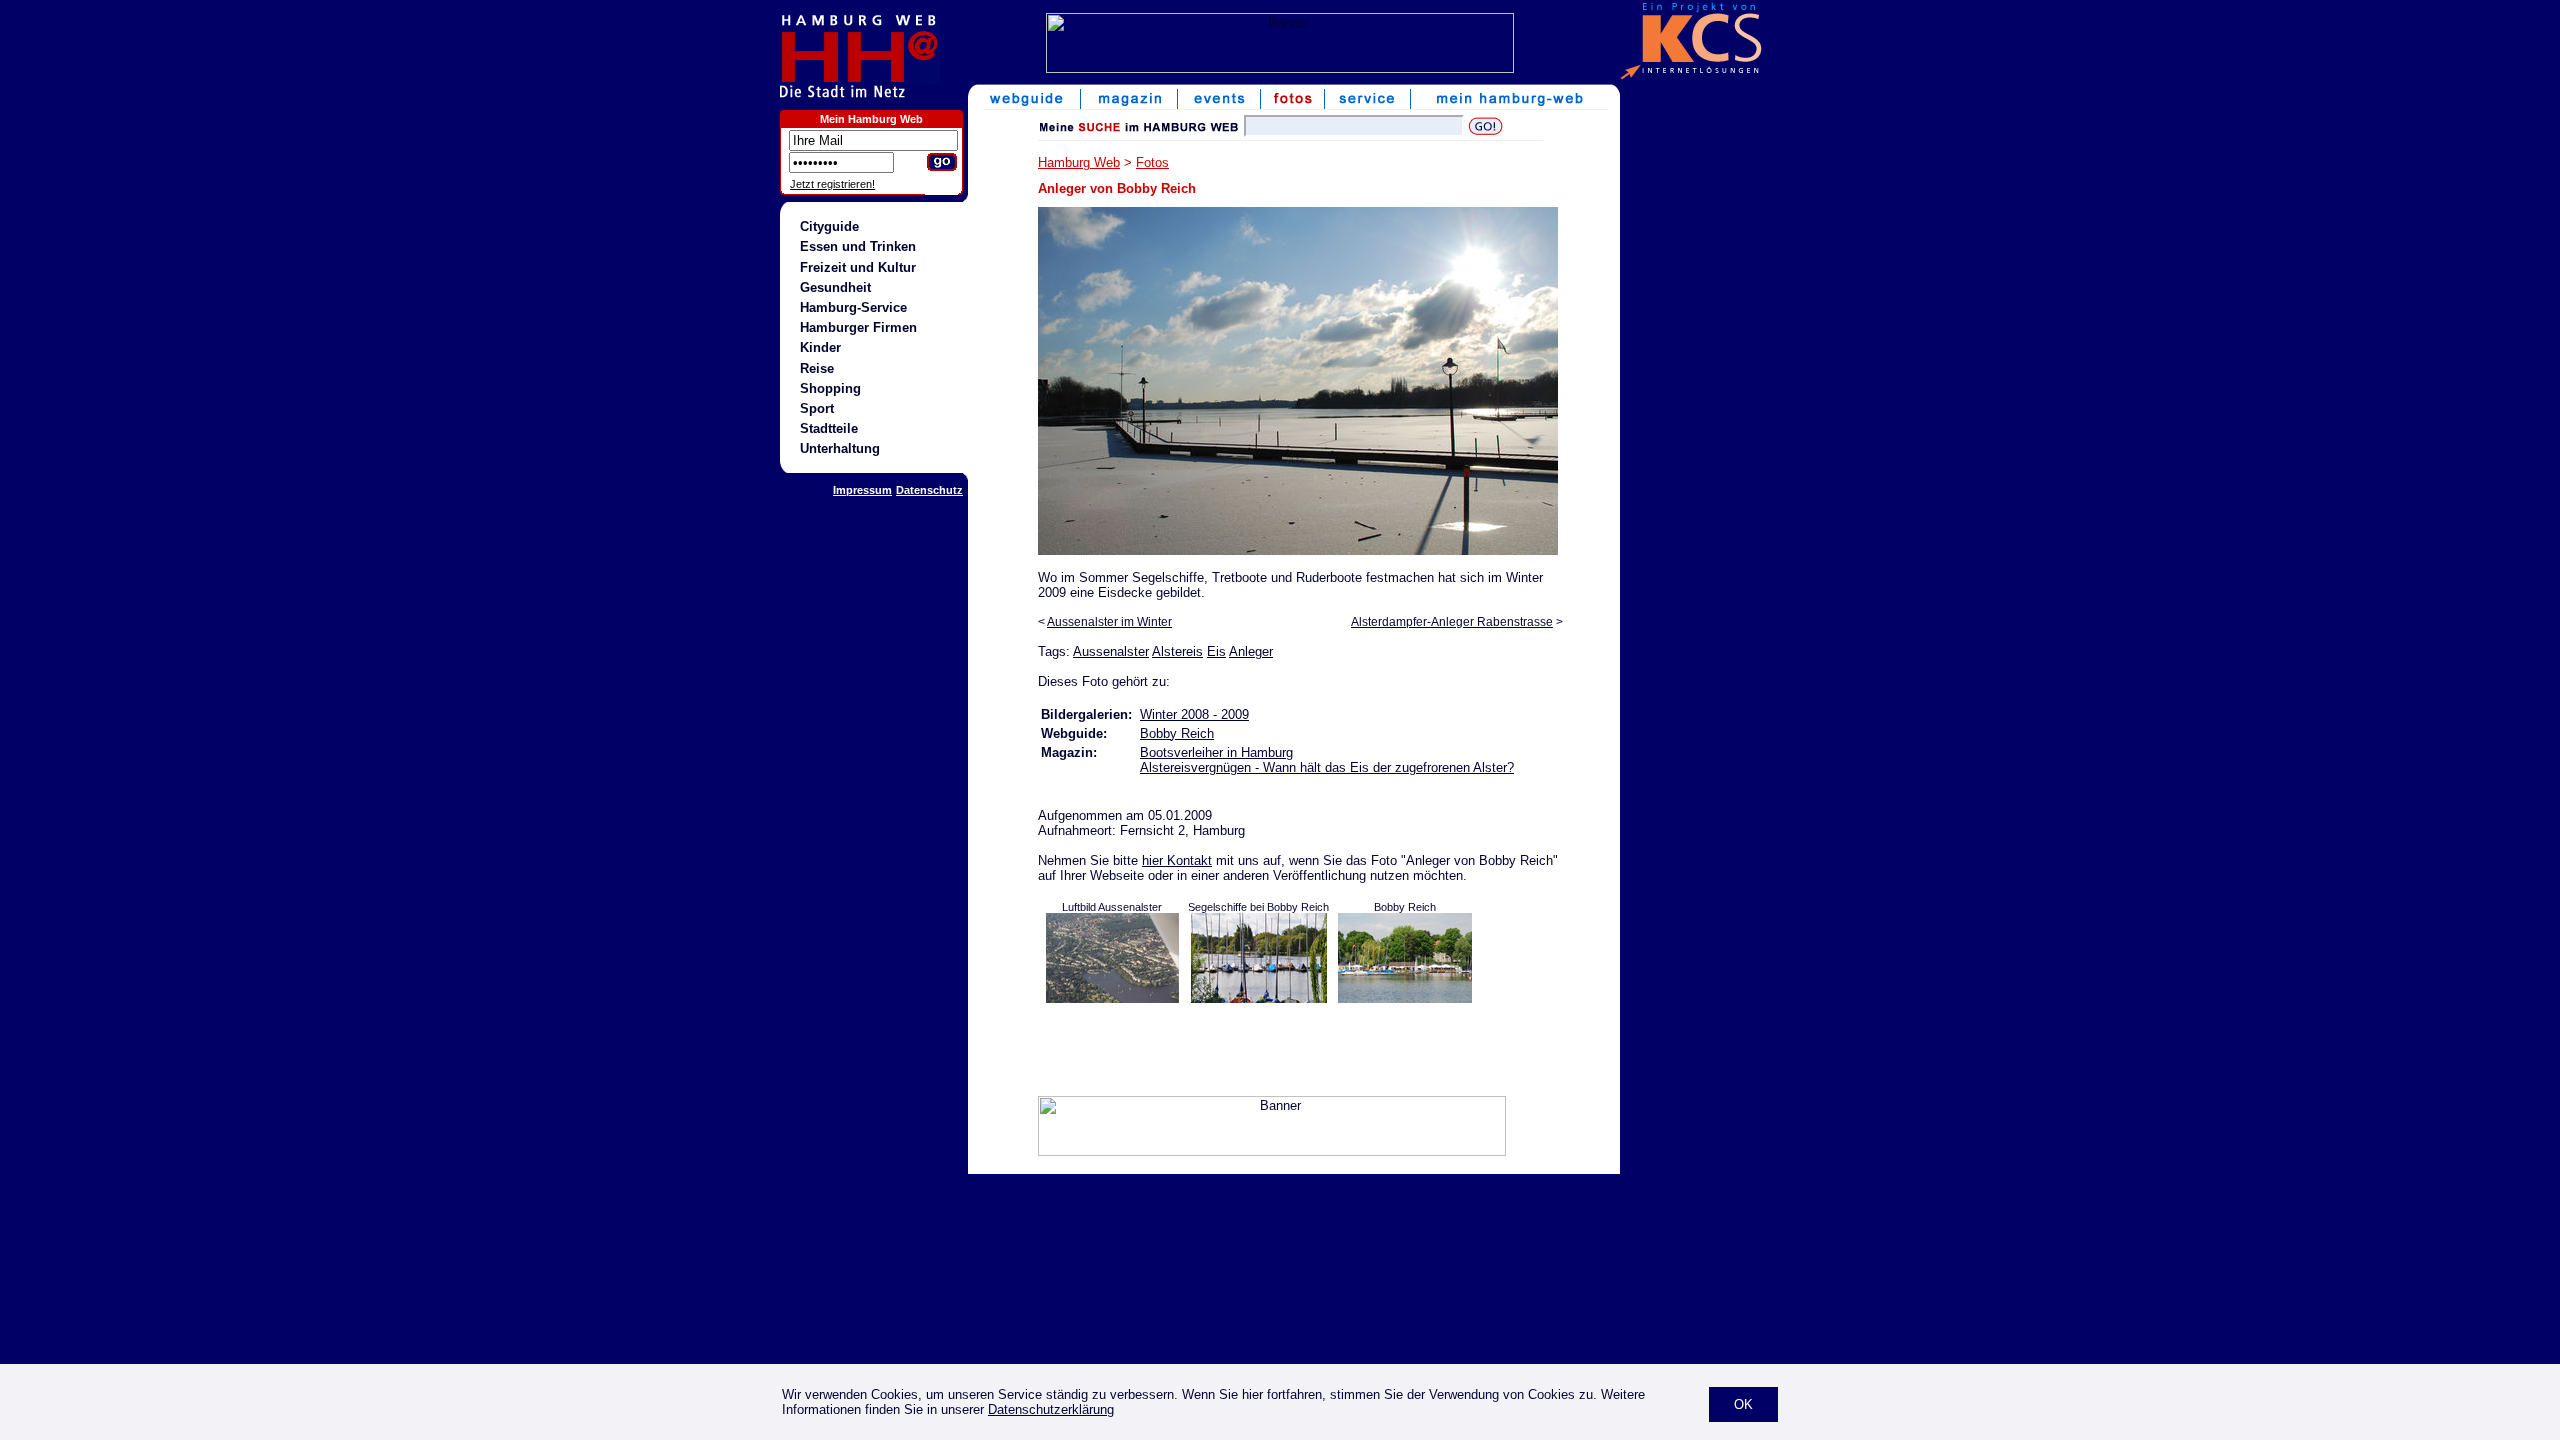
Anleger (1251, 651)
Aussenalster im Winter (1109, 622)
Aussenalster (1111, 651)
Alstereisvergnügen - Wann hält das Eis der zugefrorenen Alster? (1327, 767)
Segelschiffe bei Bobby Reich (1258, 907)
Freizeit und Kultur (858, 267)
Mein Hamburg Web (871, 119)
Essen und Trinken (858, 246)
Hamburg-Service (853, 307)
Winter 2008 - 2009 (1194, 714)
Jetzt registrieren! (832, 184)
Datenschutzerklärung (1051, 1409)
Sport (817, 408)
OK (1743, 1404)
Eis (1216, 651)
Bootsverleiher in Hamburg (1216, 752)
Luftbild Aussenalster (1112, 907)
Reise (817, 368)
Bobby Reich (1177, 733)
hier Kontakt (1177, 860)
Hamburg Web (1079, 162)
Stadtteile (829, 428)
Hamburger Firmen (858, 327)
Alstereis (1177, 651)
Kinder (820, 347)
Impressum (862, 490)
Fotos (1152, 162)
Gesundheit (835, 287)
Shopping (830, 388)
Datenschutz (929, 490)
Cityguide (829, 226)
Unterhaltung (840, 448)
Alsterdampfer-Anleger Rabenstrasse (1452, 622)
